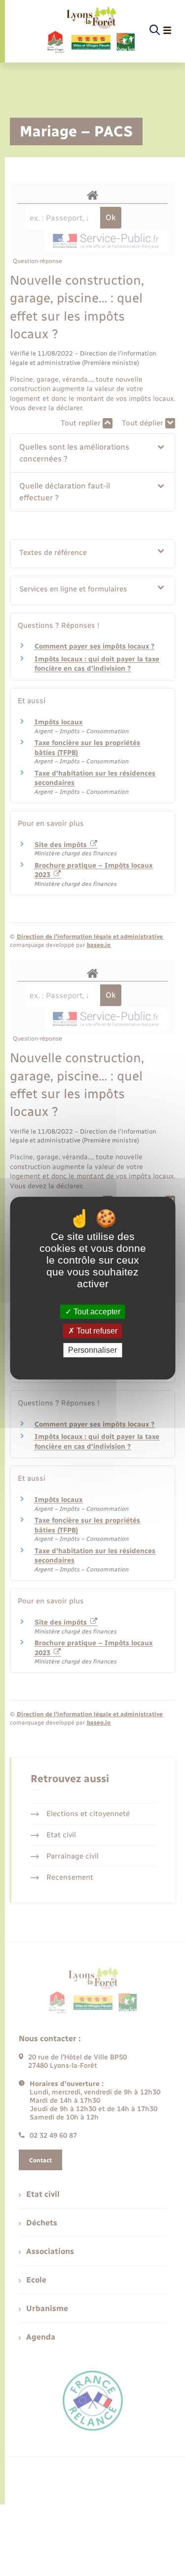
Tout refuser (96, 1331)
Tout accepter (96, 1312)
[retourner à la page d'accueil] (91, 31)
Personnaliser (92, 1350)
